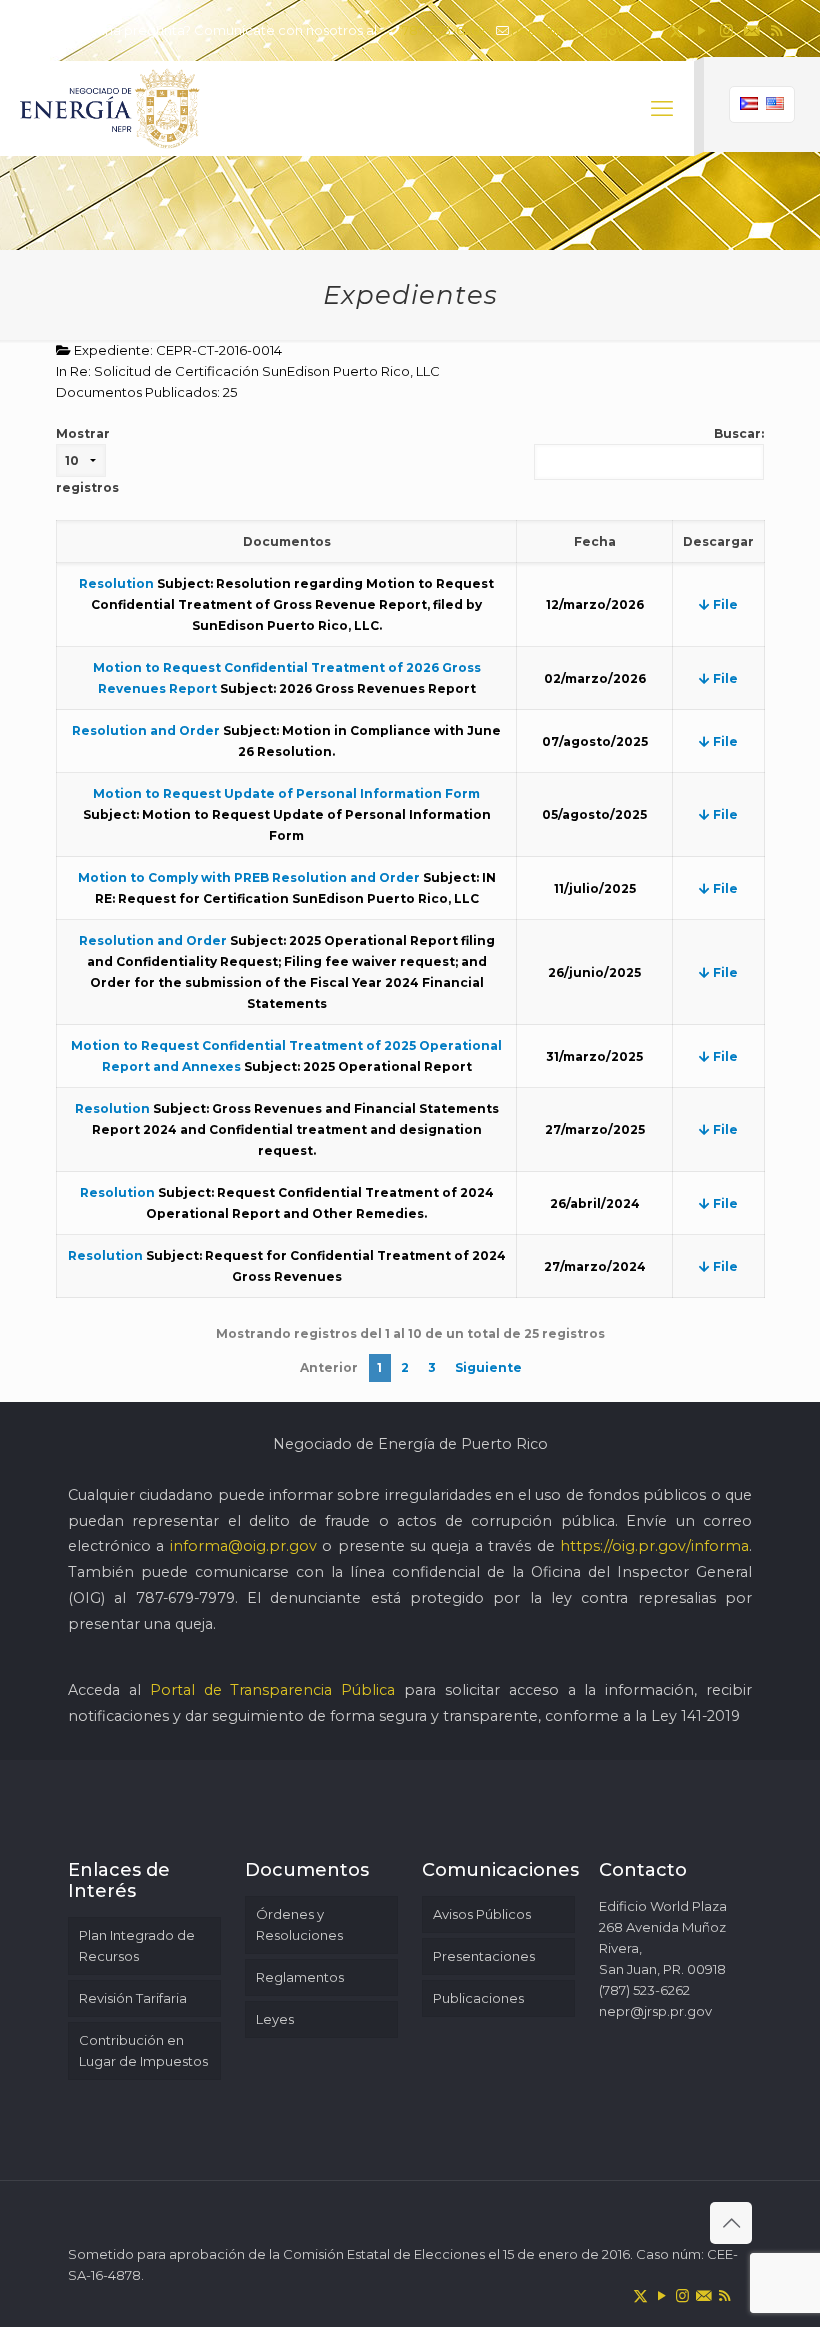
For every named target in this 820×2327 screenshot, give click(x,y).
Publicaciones (478, 1998)
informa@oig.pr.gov (243, 1546)
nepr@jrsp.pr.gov (567, 30)
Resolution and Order (146, 730)
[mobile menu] (662, 109)
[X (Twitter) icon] (676, 30)
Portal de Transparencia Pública (273, 1690)
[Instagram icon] (726, 30)
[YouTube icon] (701, 30)
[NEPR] (111, 108)
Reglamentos (300, 1977)
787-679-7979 (185, 1598)
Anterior (329, 1367)
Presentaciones (484, 1956)
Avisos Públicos (482, 1914)
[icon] (751, 30)
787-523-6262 (444, 30)
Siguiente (488, 1367)
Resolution (116, 583)
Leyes (275, 2019)
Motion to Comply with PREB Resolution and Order (249, 877)
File (724, 604)
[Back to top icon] (731, 2223)
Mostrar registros (87, 460)
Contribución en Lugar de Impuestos (143, 2050)
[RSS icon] (776, 30)
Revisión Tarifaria (133, 1998)
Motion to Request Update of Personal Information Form (286, 793)
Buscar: (739, 433)
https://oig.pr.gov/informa (654, 1546)
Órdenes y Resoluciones (299, 1924)
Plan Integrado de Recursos (137, 1945)
